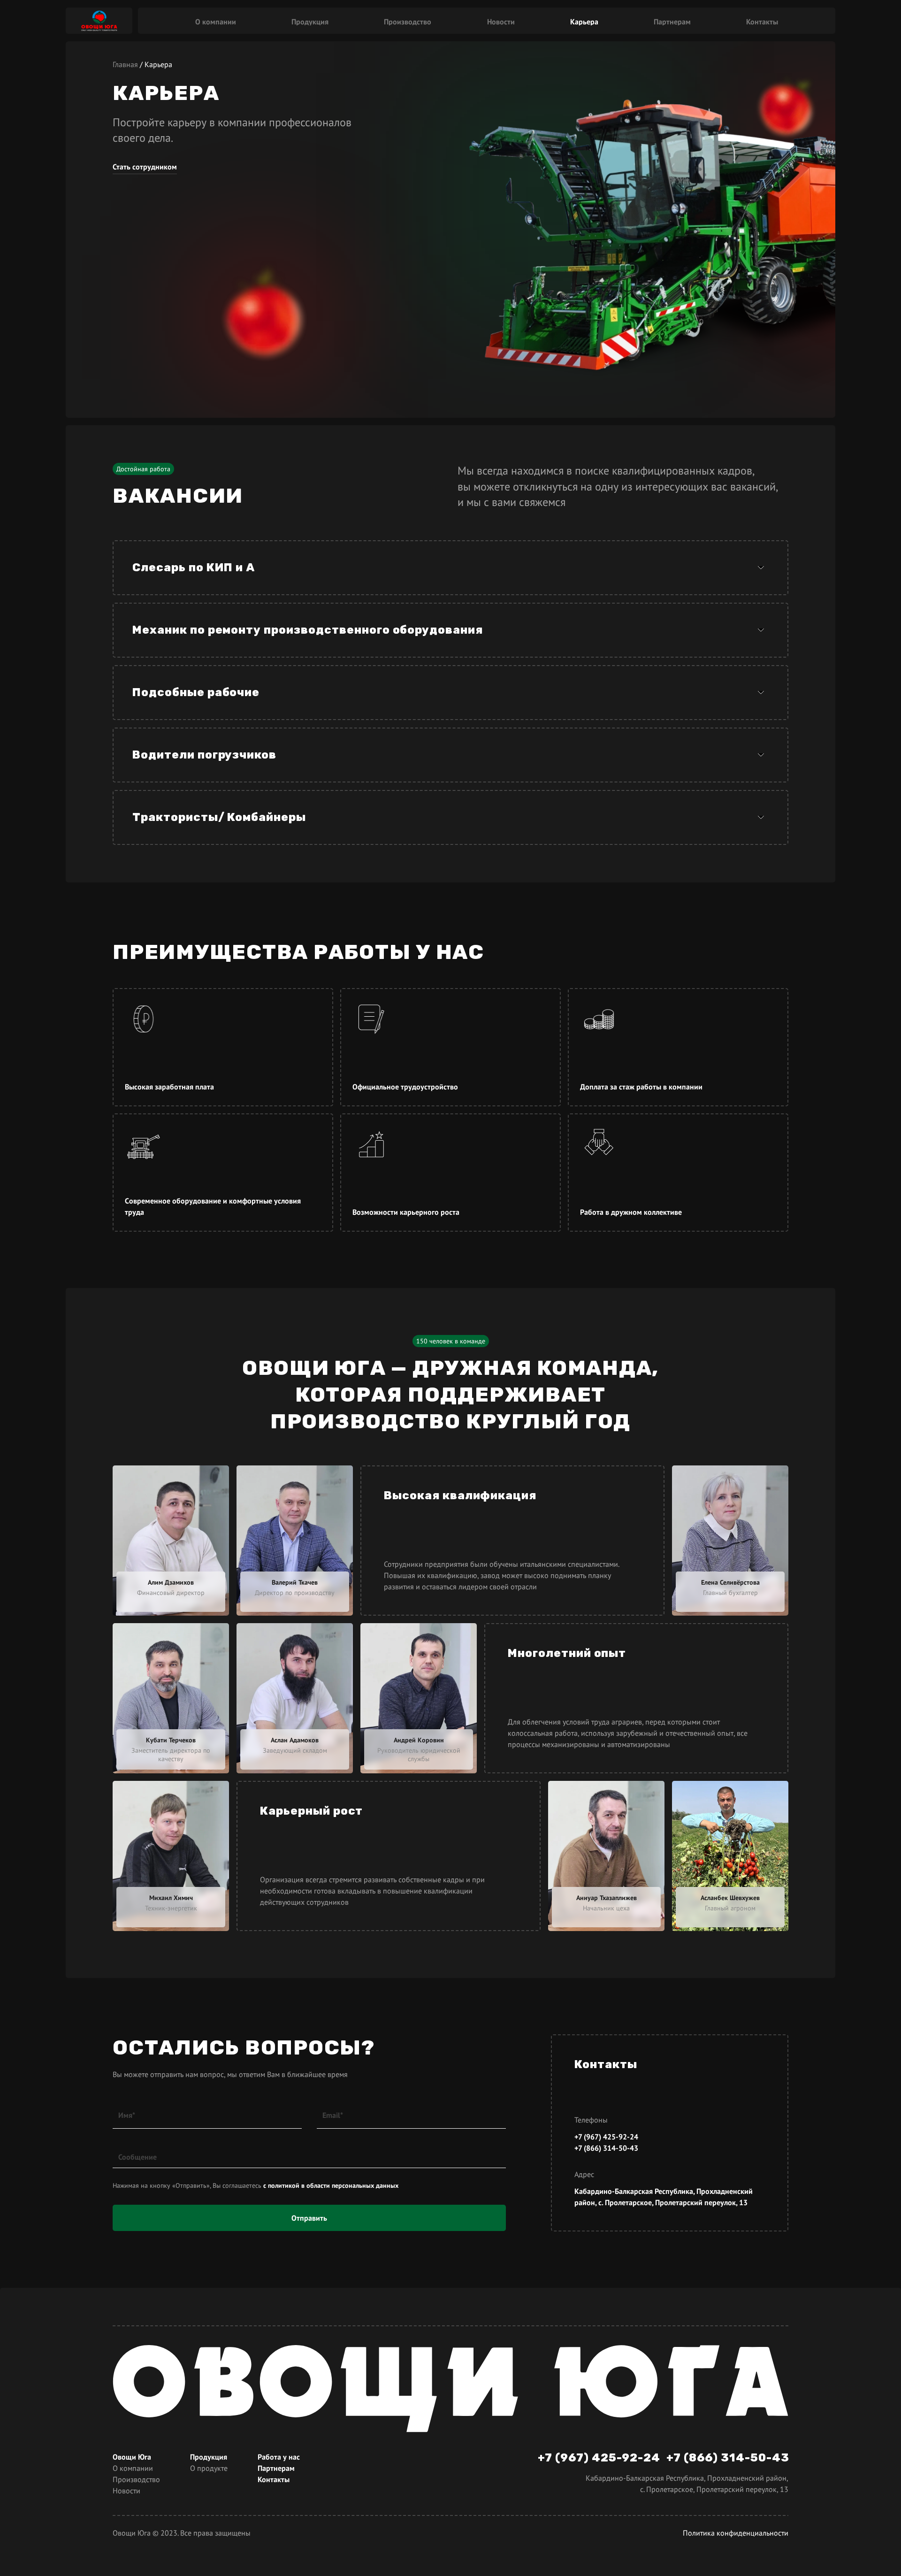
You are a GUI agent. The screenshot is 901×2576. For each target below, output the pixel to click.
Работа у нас (279, 2457)
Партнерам (672, 21)
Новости (501, 21)
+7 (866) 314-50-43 (606, 2148)
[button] (450, 568)
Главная (125, 64)
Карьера (584, 21)
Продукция (310, 21)
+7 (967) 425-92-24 (606, 2137)
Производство (408, 21)
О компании (216, 21)
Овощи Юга (132, 2457)
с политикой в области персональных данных (331, 2185)
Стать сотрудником (145, 167)
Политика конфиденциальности (736, 2533)
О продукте (209, 2468)
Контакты (762, 21)
